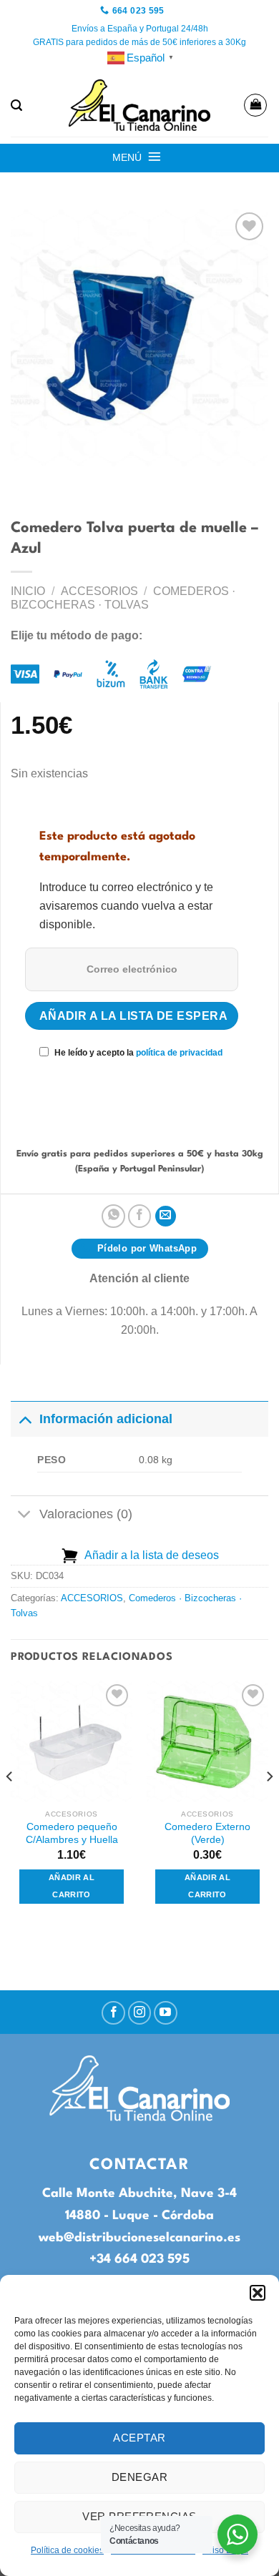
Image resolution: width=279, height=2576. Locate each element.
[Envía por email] (166, 1216)
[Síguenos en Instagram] (140, 2013)
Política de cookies (67, 2550)
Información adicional (106, 1419)
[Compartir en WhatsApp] (113, 1216)
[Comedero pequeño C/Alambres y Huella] (72, 1741)
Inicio (28, 591)
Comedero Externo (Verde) (207, 1833)
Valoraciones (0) (86, 1514)
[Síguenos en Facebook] (113, 2013)
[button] (258, 2293)
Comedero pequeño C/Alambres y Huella (72, 1833)
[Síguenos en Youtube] (166, 2013)
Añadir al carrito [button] (72, 1886)
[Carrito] (255, 105)
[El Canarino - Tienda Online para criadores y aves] (139, 105)
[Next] (269, 1805)
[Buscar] (16, 105)
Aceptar (139, 2438)
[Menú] (155, 157)
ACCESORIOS (99, 591)
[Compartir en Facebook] (140, 1216)
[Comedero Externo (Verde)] (207, 1741)
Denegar (139, 2477)
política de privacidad (179, 1053)
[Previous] (10, 1805)
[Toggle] (25, 1419)
